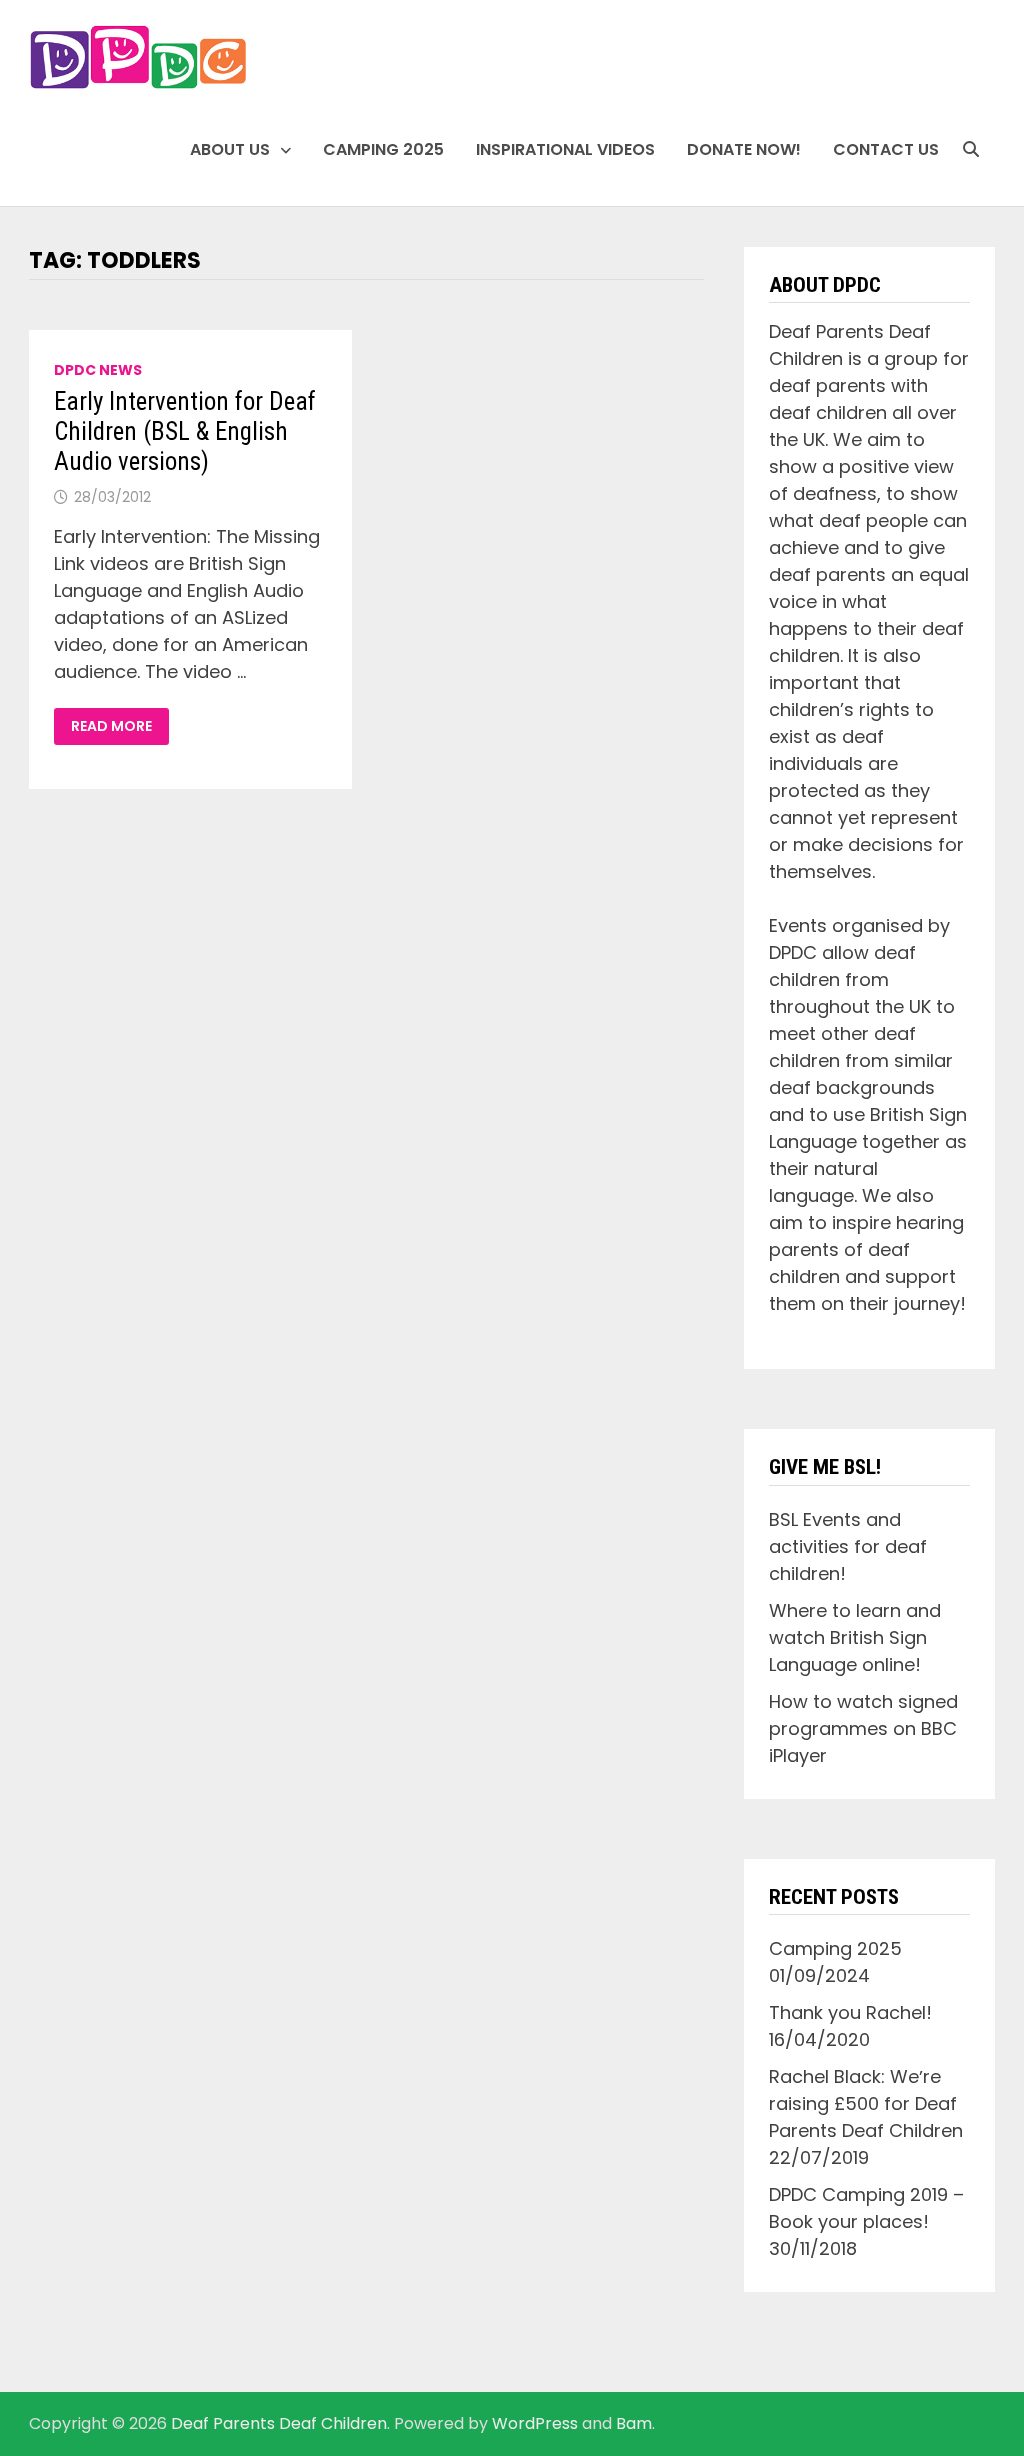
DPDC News (98, 370)
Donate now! (744, 149)
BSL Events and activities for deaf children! (848, 1546)
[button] (138, 57)
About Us (230, 149)
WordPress (535, 2423)
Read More (119, 726)
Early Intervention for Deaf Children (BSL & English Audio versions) (185, 431)
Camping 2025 (383, 149)
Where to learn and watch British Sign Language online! (855, 1637)
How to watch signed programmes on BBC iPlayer (863, 1728)
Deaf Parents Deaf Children (279, 2423)
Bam (634, 2423)
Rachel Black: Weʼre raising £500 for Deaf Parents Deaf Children (866, 2103)
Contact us (886, 149)
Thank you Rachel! (850, 2012)
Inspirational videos (565, 149)
